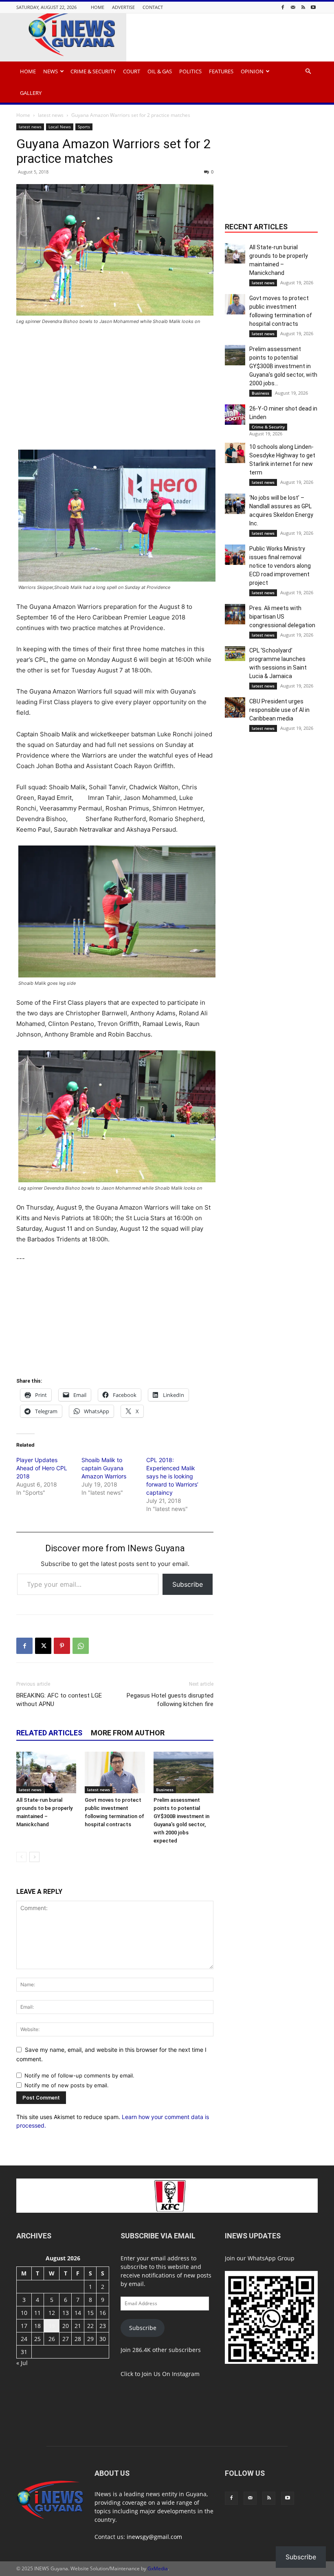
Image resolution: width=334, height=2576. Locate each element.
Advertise (123, 7)
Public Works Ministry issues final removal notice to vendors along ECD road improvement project (280, 566)
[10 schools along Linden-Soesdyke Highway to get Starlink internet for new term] (235, 453)
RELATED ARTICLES (49, 1733)
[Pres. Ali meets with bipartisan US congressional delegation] (235, 614)
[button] (308, 71)
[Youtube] (313, 7)
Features (221, 71)
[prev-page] (21, 1857)
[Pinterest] (62, 1646)
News (51, 71)
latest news (51, 115)
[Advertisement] (115, 393)
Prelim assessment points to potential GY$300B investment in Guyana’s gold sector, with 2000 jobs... (283, 366)
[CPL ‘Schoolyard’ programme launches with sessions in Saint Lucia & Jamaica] (235, 654)
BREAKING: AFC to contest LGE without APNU (59, 1700)
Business (165, 1790)
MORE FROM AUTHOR (128, 1733)
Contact (153, 7)
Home (98, 7)
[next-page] (34, 1857)
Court (132, 71)
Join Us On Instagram (171, 2374)
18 (37, 2326)
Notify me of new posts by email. (67, 2085)
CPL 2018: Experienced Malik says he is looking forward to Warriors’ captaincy (172, 1476)
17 (24, 2326)
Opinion (252, 71)
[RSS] (303, 7)
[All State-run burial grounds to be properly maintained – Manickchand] (46, 1772)
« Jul (22, 2363)
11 (37, 2313)
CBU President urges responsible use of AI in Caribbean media (279, 710)
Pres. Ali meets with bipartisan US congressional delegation (282, 617)
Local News (60, 127)
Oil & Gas (160, 71)
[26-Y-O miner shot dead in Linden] (235, 415)
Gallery (31, 93)
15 (90, 2313)
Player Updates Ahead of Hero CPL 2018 (42, 1468)
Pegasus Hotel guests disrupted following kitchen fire (170, 1700)
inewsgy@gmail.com (154, 2537)
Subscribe (188, 1584)
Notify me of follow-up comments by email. (79, 2075)
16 (103, 2313)
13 (66, 2313)
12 (52, 2313)
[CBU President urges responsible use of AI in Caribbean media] (235, 707)
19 (52, 2326)
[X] (43, 1646)
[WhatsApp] (81, 1646)
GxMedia (158, 2568)
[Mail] (293, 7)
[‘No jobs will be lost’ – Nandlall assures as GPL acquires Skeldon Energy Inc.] (235, 504)
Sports (84, 127)
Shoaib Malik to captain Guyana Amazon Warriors (104, 1468)
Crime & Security (93, 71)
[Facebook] (283, 7)
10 (24, 2313)
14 (78, 2313)
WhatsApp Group (271, 2258)
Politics (190, 71)
